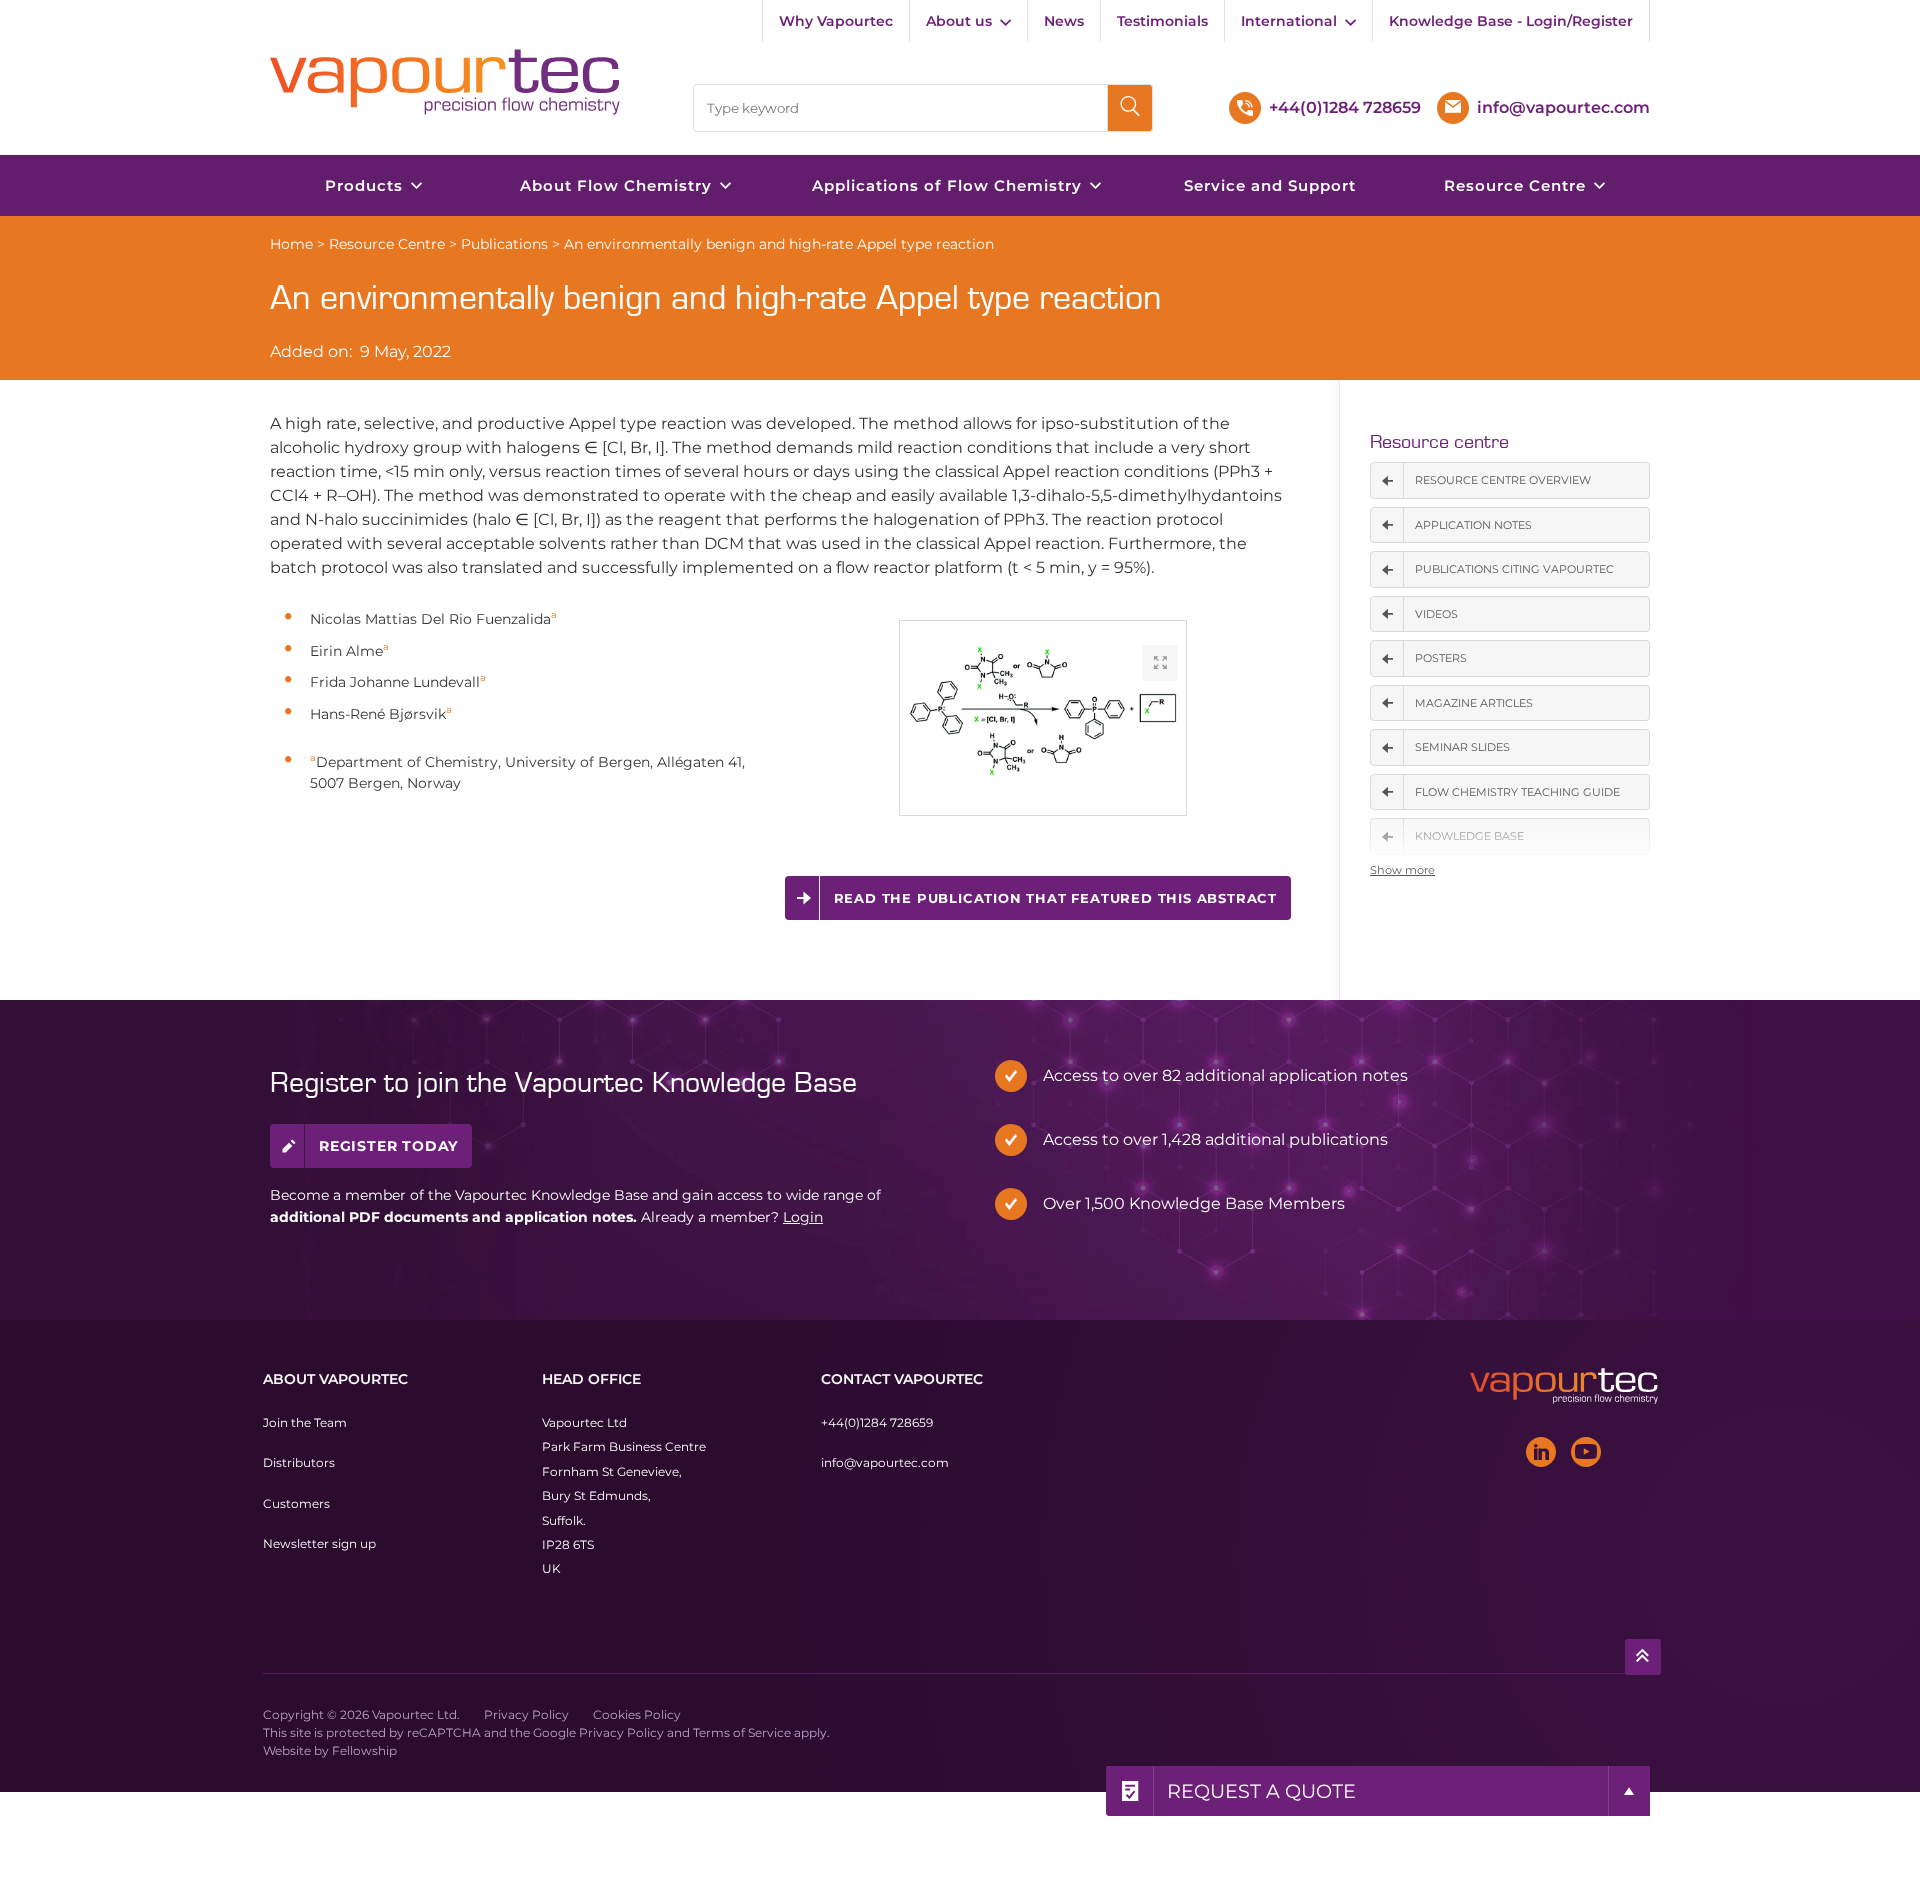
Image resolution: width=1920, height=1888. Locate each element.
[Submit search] (1130, 108)
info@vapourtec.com (885, 1462)
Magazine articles (1474, 703)
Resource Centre (387, 244)
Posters (1441, 658)
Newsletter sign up (319, 1543)
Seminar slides (1462, 747)
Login (803, 1217)
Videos (1436, 614)
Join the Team (305, 1422)
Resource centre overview (1503, 480)
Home (291, 244)
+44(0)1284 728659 (877, 1422)
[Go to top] (1643, 1657)
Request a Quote (1261, 1791)
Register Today (388, 1146)
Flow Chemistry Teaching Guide (1517, 792)
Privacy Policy (526, 1714)
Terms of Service (742, 1732)
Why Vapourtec (836, 21)
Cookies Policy (637, 1714)
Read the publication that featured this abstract (1055, 898)
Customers (296, 1503)
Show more (1402, 870)
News (1064, 21)
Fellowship (364, 1750)
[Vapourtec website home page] (445, 82)
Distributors (299, 1462)
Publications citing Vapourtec (1514, 569)
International (1289, 21)
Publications (504, 244)
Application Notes (1473, 525)
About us (959, 21)
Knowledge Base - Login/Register (1511, 21)
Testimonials (1162, 21)
